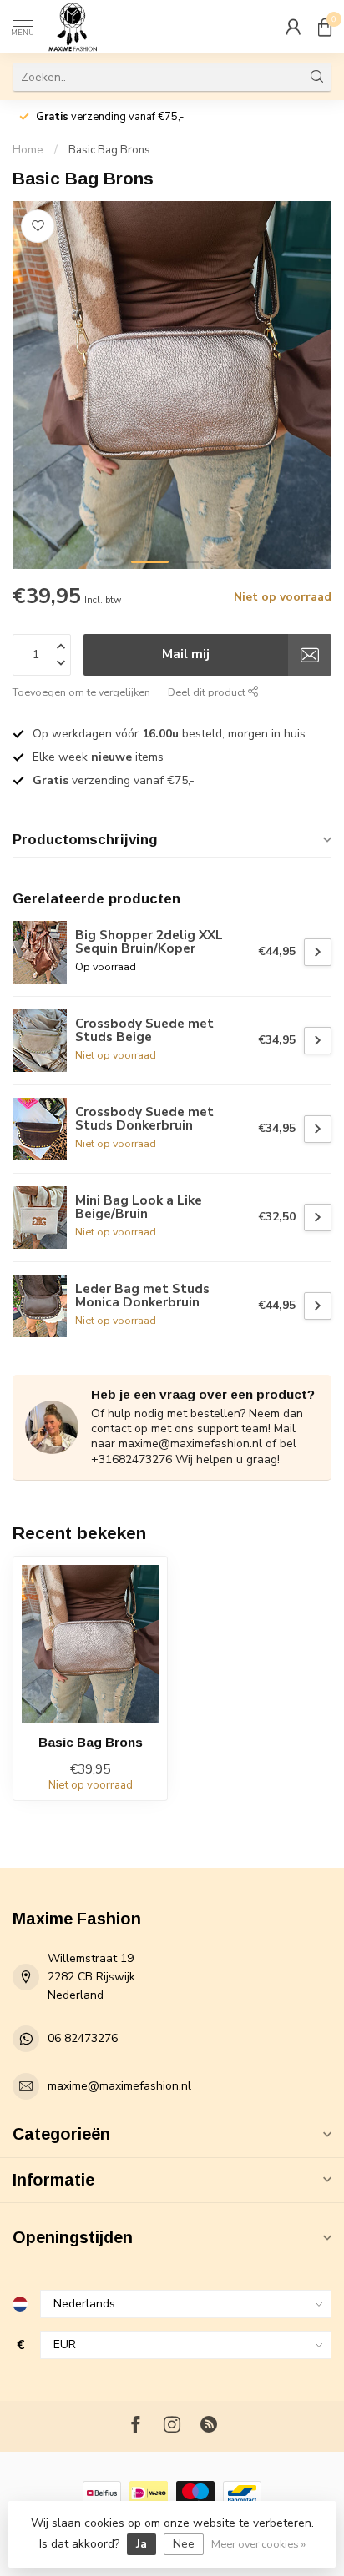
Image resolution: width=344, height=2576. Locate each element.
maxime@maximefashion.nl (119, 2086)
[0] (325, 27)
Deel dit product (208, 692)
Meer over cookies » (258, 2544)
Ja (142, 2544)
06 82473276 (83, 2038)
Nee (184, 2544)
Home (28, 150)
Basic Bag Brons (109, 150)
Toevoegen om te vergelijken (81, 692)
